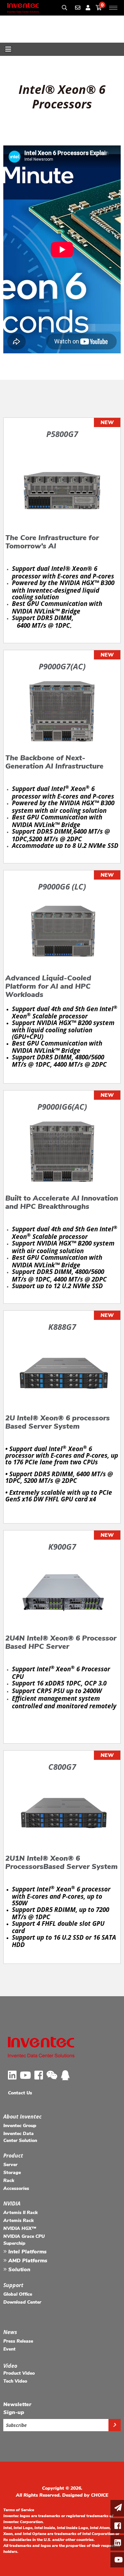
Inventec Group (20, 2126)
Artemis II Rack (21, 2213)
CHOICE (100, 2495)
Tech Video (15, 2381)
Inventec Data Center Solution (20, 2137)
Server (10, 2165)
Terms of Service (19, 2510)
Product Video (19, 2373)
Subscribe (16, 2425)
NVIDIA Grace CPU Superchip (24, 2240)
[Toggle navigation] (8, 49)
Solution (19, 2270)
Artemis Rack (19, 2220)
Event (9, 2349)
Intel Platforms (27, 2252)
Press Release (18, 2341)
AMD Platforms (27, 2261)
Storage (12, 2173)
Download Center (22, 2302)
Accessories (16, 2188)
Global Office (18, 2294)
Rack (9, 2180)
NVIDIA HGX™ (20, 2228)
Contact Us (20, 2093)
